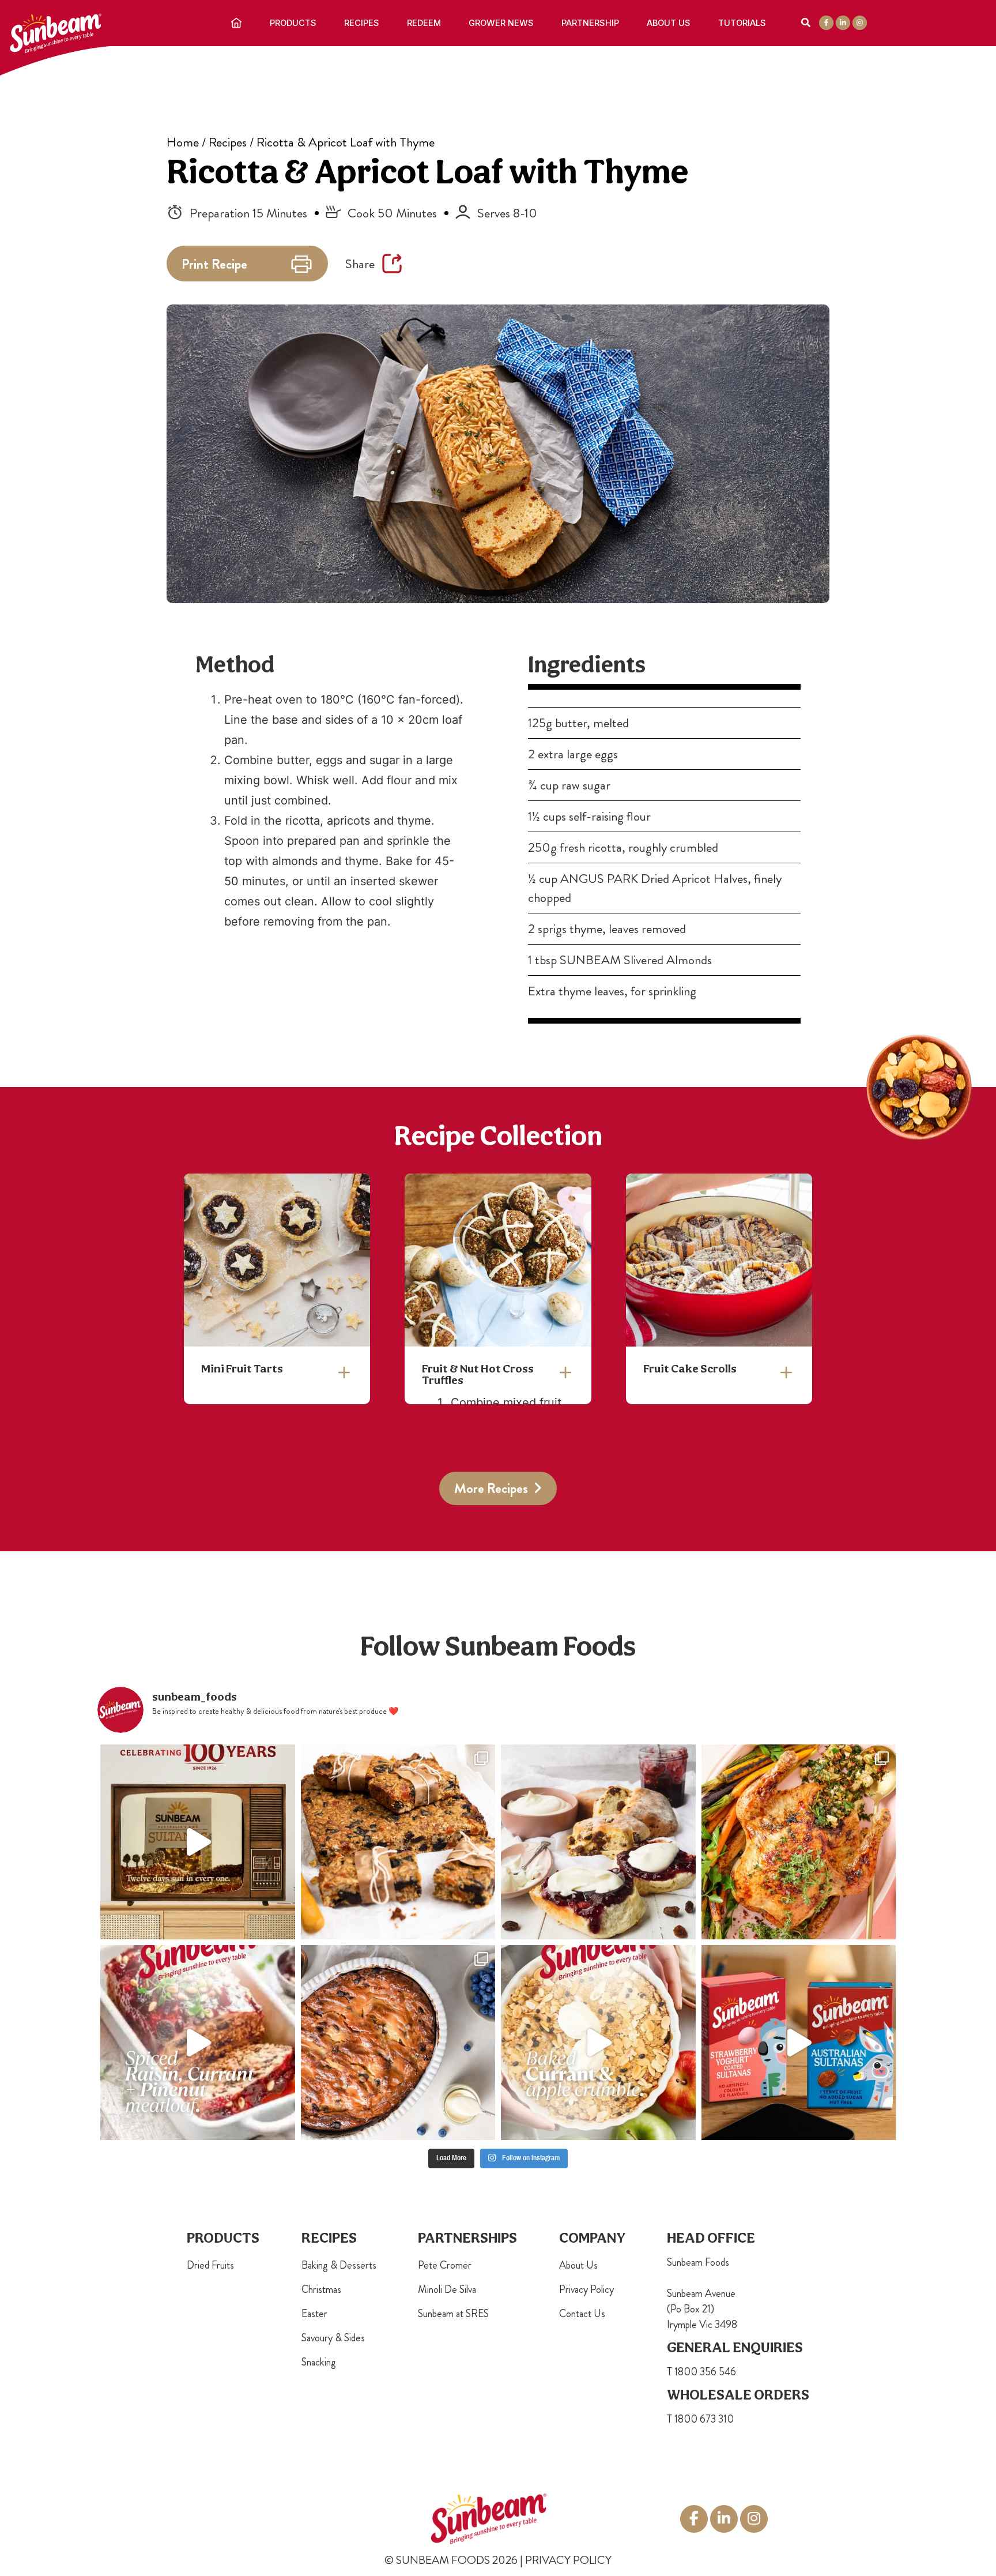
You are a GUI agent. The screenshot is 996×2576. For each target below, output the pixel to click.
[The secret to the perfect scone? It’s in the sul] (598, 1842)
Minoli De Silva (447, 2289)
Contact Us (582, 2314)
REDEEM (424, 23)
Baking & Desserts (339, 2265)
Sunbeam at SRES (453, 2314)
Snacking (319, 2362)
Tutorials (742, 23)
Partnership (590, 23)
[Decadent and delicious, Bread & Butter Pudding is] (398, 2043)
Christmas (321, 2289)
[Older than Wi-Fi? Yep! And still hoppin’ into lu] (799, 2043)
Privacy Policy (586, 2289)
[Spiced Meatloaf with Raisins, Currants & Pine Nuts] (198, 2043)
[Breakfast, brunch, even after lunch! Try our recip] (398, 1842)
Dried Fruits (210, 2265)
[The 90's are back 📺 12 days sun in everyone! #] (198, 1842)
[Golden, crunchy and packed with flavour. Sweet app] (598, 2043)
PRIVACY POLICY (568, 2560)
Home (183, 142)
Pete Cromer (445, 2265)
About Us (669, 23)
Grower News (501, 23)
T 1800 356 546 (701, 2372)
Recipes (362, 23)
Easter (314, 2314)
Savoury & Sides (333, 2338)
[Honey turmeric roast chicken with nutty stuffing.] (799, 1842)
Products (293, 23)
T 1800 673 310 (700, 2419)
